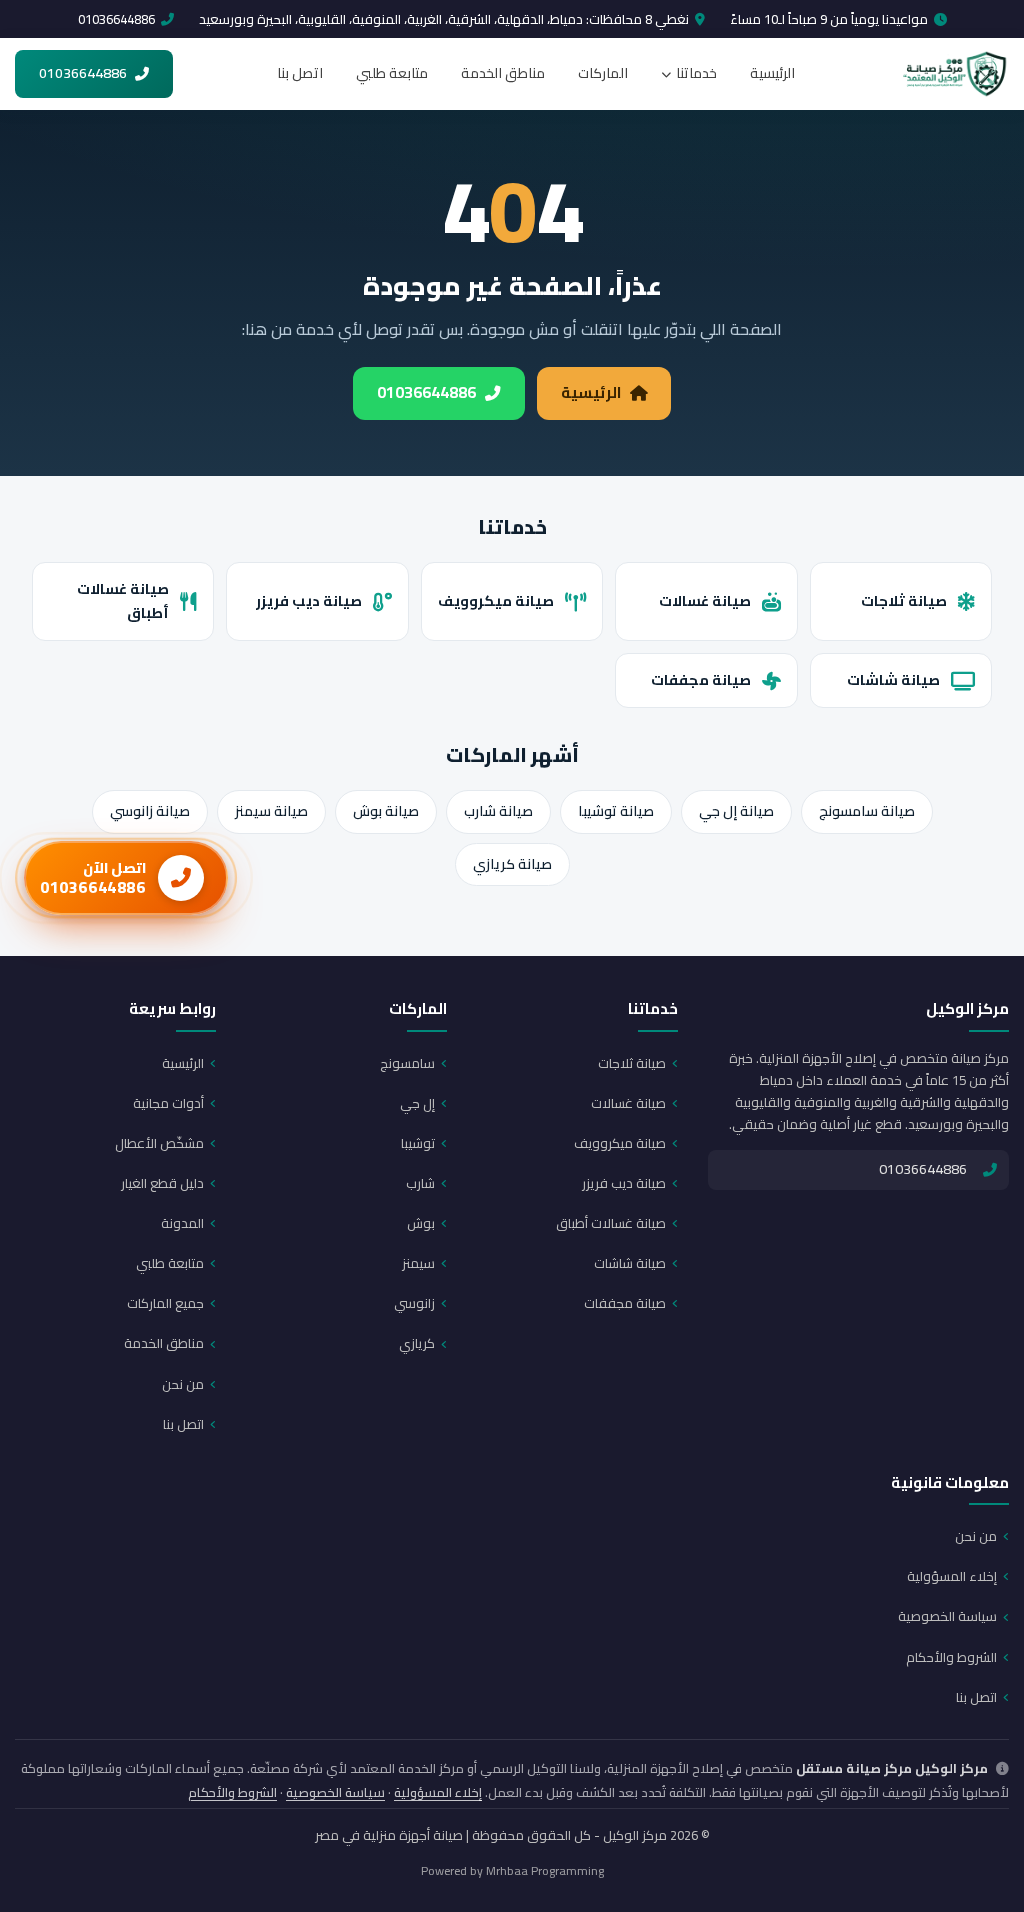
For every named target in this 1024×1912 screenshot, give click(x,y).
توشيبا (418, 1143)
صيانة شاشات (893, 679)
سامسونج (407, 1063)
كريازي (417, 1343)
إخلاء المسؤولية (952, 1576)
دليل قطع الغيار (162, 1183)
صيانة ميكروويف (496, 600)
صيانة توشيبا (616, 811)
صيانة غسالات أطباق (123, 601)
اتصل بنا (300, 73)
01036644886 (116, 19)
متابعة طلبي (392, 73)
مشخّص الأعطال (159, 1143)
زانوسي (414, 1303)
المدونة (182, 1223)
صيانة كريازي (512, 864)
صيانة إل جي (736, 811)
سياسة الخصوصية (947, 1616)
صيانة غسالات (705, 600)
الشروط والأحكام (951, 1657)
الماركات (603, 73)
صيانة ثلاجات (904, 600)
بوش (421, 1223)
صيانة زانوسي (150, 811)
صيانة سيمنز (271, 811)
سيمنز (418, 1263)
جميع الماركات (165, 1303)
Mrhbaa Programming (545, 1870)
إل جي (417, 1103)
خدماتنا (696, 73)
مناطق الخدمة (503, 73)
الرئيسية (772, 73)
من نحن (183, 1384)
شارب (420, 1183)
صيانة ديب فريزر (309, 600)
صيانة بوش (386, 811)
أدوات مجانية (168, 1103)
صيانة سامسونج (867, 811)
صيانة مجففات (701, 679)
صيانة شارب (498, 811)
